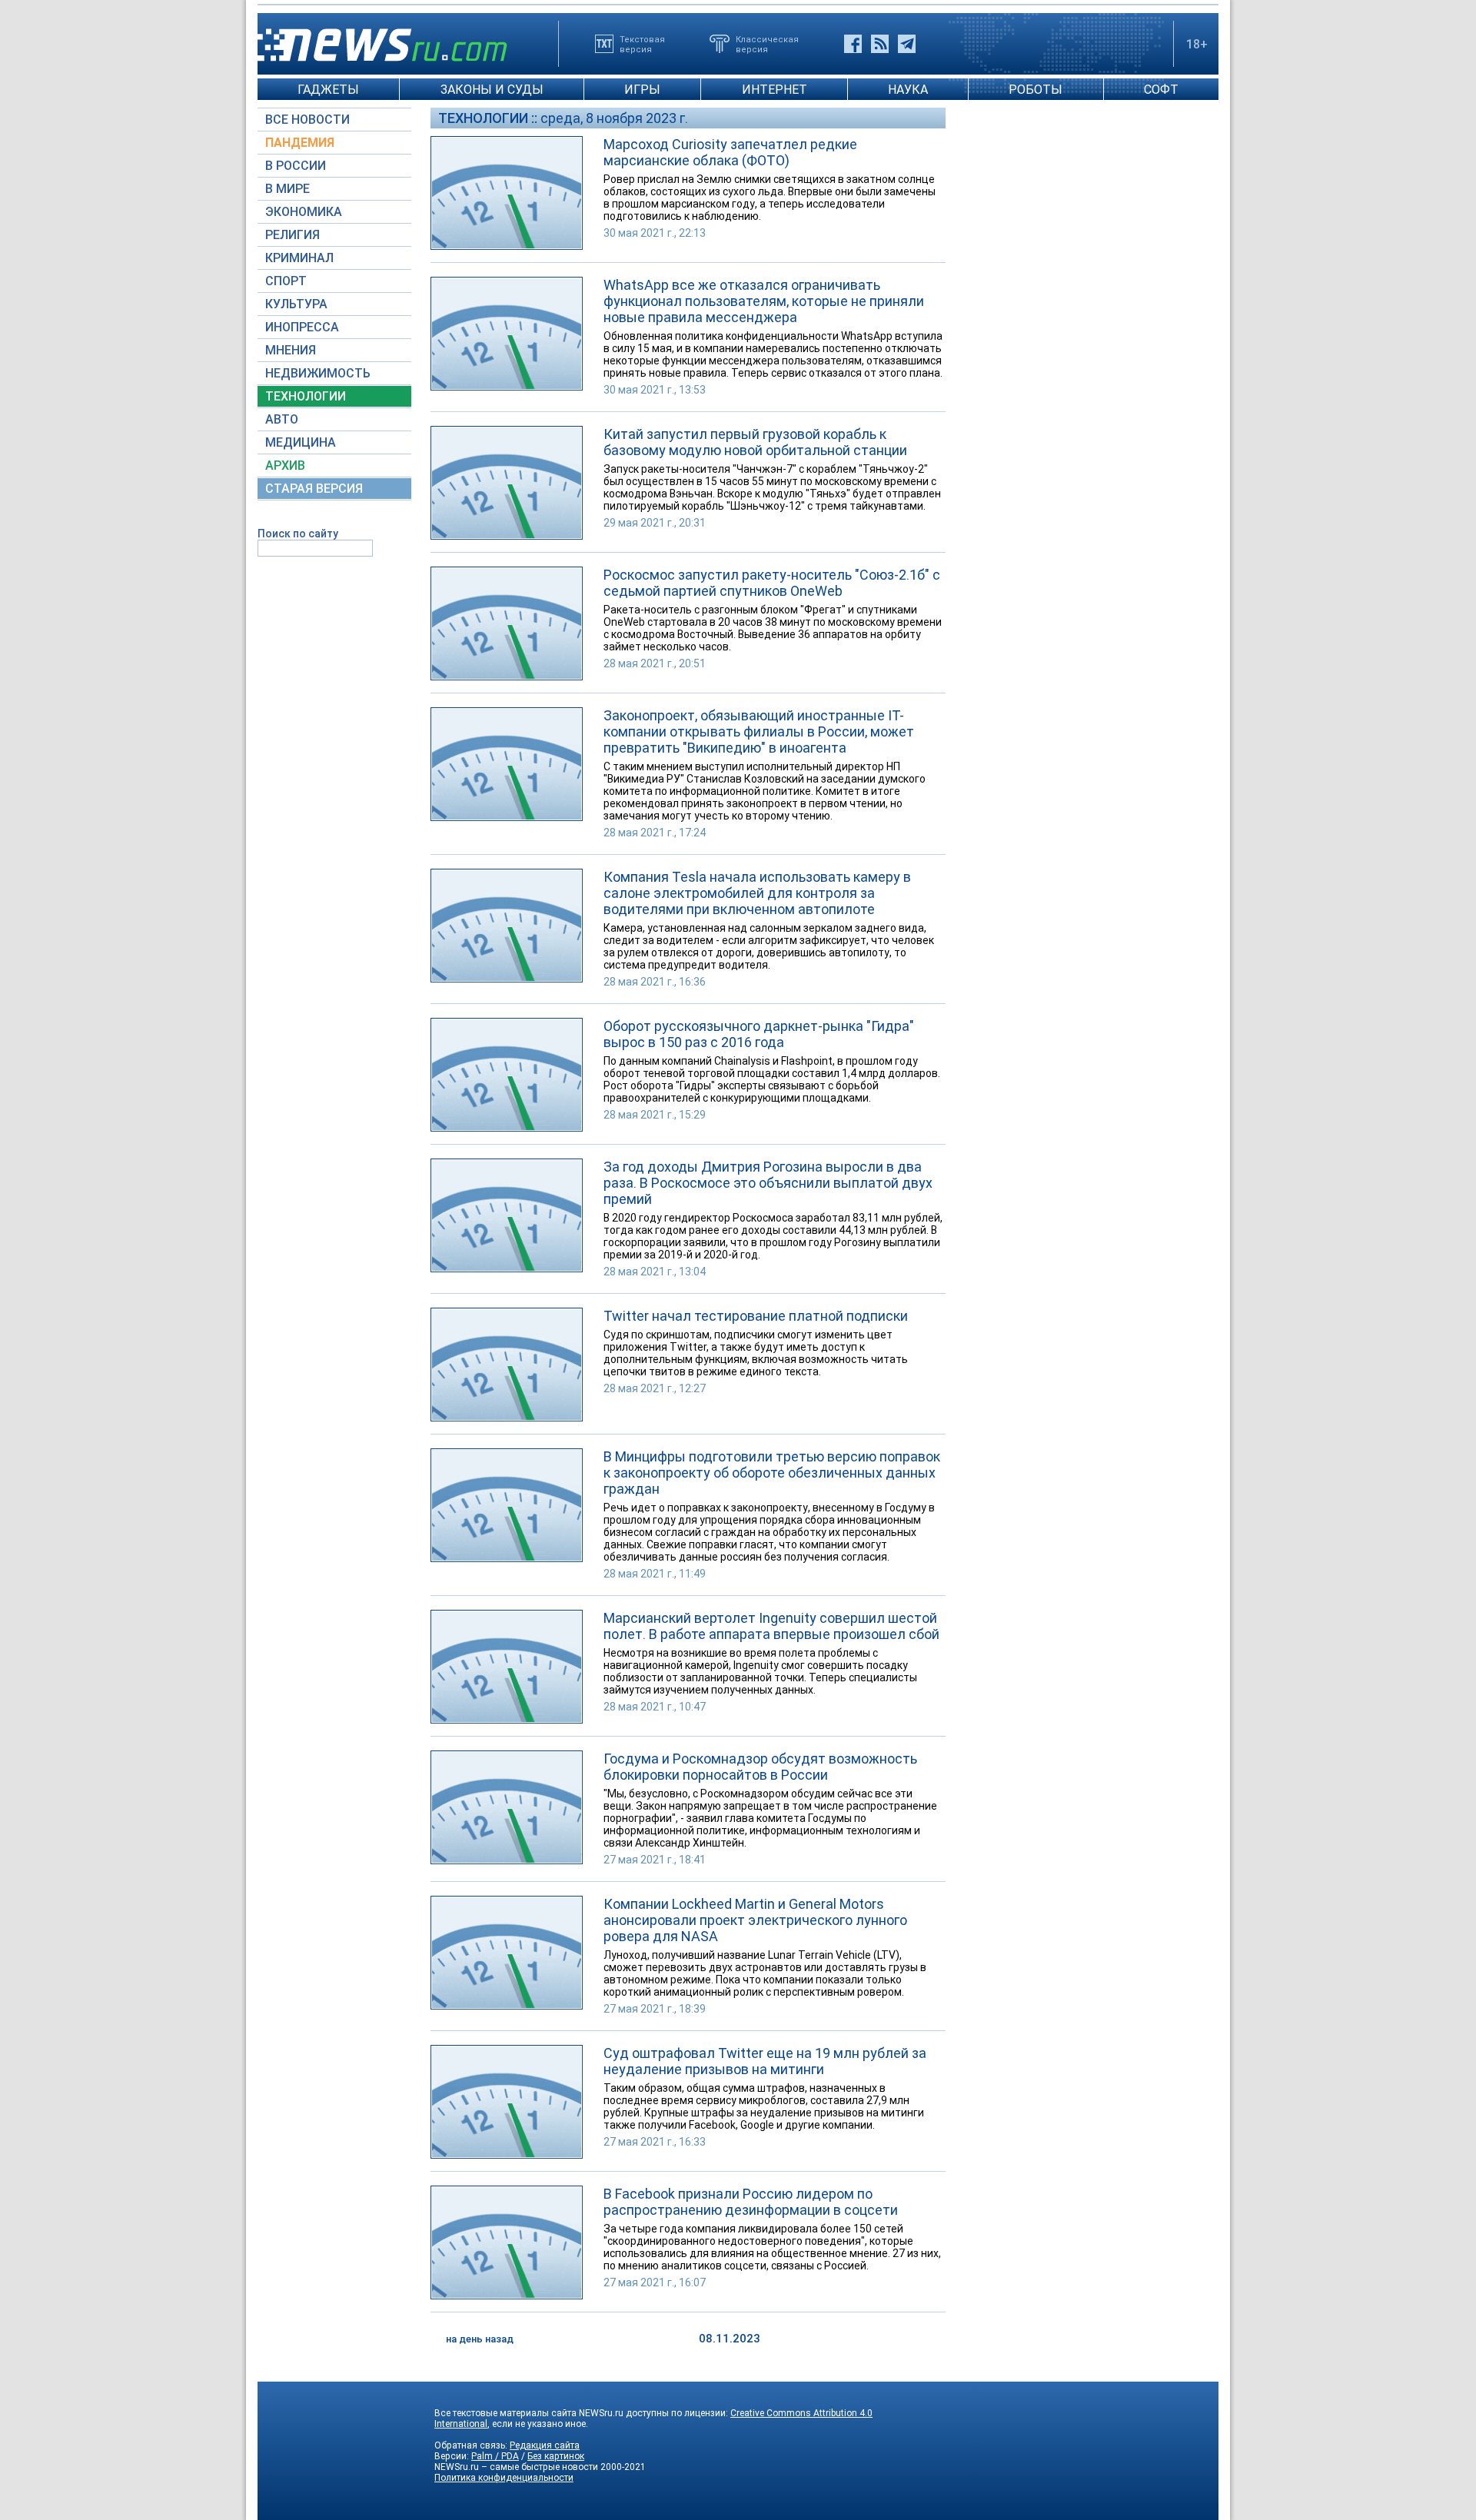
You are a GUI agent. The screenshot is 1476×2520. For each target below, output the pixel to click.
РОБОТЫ (1036, 90)
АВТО (282, 419)
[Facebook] (853, 44)
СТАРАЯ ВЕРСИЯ (314, 489)
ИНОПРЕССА (302, 327)
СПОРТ (286, 281)
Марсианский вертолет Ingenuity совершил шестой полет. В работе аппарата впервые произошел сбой (771, 1626)
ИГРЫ (642, 90)
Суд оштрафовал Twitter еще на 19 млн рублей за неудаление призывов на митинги (765, 2061)
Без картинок (556, 2456)
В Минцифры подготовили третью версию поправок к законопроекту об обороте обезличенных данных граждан (772, 1473)
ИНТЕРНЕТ (775, 90)
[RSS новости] (880, 44)
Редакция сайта (545, 2445)
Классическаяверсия (767, 44)
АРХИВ (285, 465)
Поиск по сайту (298, 534)
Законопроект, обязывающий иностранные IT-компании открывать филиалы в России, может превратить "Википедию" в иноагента (759, 731)
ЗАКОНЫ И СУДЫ (492, 90)
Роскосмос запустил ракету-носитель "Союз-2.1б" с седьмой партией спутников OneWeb (772, 583)
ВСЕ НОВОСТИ (307, 120)
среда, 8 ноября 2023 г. (614, 118)
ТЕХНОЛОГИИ (306, 396)
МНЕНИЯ (291, 350)
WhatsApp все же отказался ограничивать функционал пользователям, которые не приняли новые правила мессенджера (764, 301)
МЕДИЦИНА (301, 442)
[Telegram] (907, 44)
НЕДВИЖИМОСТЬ (318, 373)
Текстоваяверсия (642, 44)
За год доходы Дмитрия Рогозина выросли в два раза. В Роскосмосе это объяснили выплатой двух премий (768, 1183)
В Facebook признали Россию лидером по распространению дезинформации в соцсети (751, 2202)
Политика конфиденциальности (504, 2478)
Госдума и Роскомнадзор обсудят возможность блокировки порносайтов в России (760, 1767)
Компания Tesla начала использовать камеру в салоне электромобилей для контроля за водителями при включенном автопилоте (757, 893)
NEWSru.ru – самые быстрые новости (516, 2467)
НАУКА (908, 90)
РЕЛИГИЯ (293, 235)
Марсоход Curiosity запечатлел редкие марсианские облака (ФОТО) (730, 152)
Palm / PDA (495, 2456)
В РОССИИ (296, 166)
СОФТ (1161, 90)
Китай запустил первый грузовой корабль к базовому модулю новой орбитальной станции (755, 442)
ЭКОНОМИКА (304, 212)
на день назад (480, 2339)
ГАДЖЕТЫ (328, 90)
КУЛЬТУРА (296, 304)
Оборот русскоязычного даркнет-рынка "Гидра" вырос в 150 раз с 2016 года (759, 1034)
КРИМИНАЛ (299, 258)
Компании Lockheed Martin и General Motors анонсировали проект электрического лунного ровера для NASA (755, 1920)
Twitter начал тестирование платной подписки (756, 1316)
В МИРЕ (288, 189)
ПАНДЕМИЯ (300, 143)
